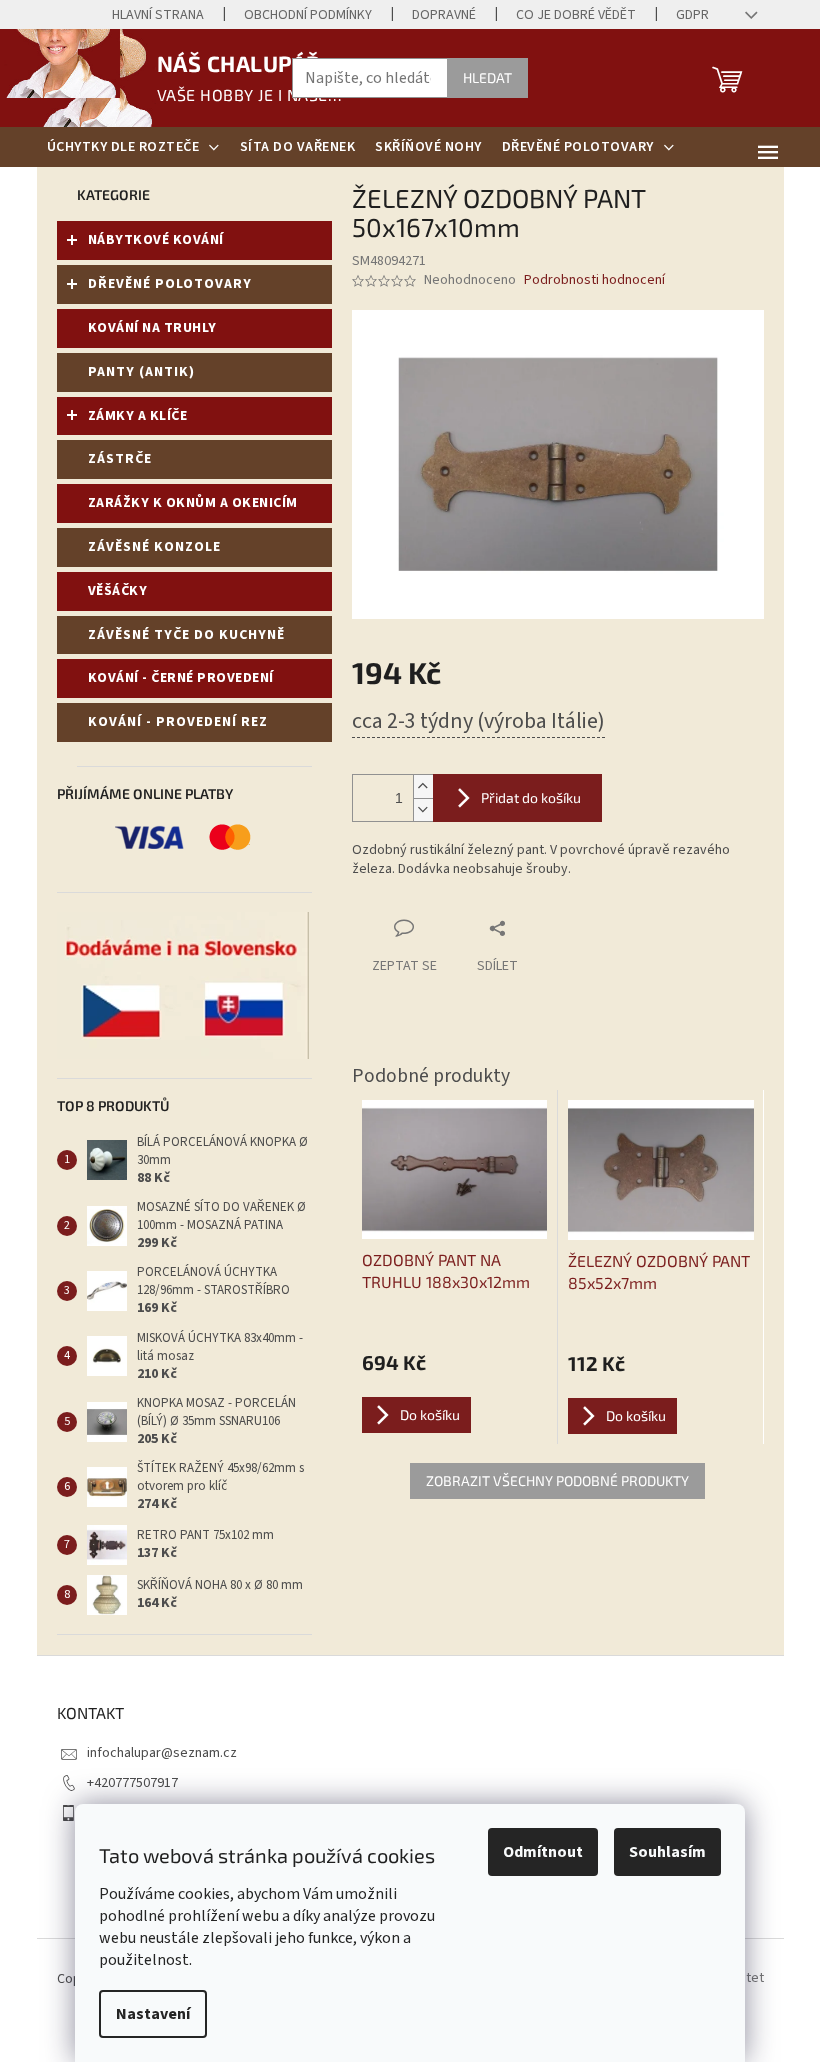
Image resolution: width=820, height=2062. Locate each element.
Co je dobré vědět (576, 15)
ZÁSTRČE (120, 459)
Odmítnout (543, 1852)
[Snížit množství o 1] (423, 809)
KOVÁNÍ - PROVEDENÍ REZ (178, 722)
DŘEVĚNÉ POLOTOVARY (170, 284)
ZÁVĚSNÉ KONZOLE (154, 547)
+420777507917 (132, 1783)
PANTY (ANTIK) (141, 372)
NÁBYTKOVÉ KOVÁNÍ (156, 240)
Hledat (487, 77)
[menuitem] (133, 147)
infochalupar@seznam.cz (162, 1753)
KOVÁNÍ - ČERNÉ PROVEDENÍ (181, 678)
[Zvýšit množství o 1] (423, 786)
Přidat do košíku (531, 797)
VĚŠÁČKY (118, 591)
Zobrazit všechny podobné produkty (557, 1480)
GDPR (692, 15)
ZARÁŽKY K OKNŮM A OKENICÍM (193, 503)
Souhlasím (667, 1852)
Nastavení (153, 2014)
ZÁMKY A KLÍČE (138, 416)
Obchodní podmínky (308, 15)
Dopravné (444, 15)
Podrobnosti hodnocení (594, 280)
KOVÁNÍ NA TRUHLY (152, 328)
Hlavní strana (158, 15)
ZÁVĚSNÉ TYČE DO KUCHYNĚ (186, 635)
